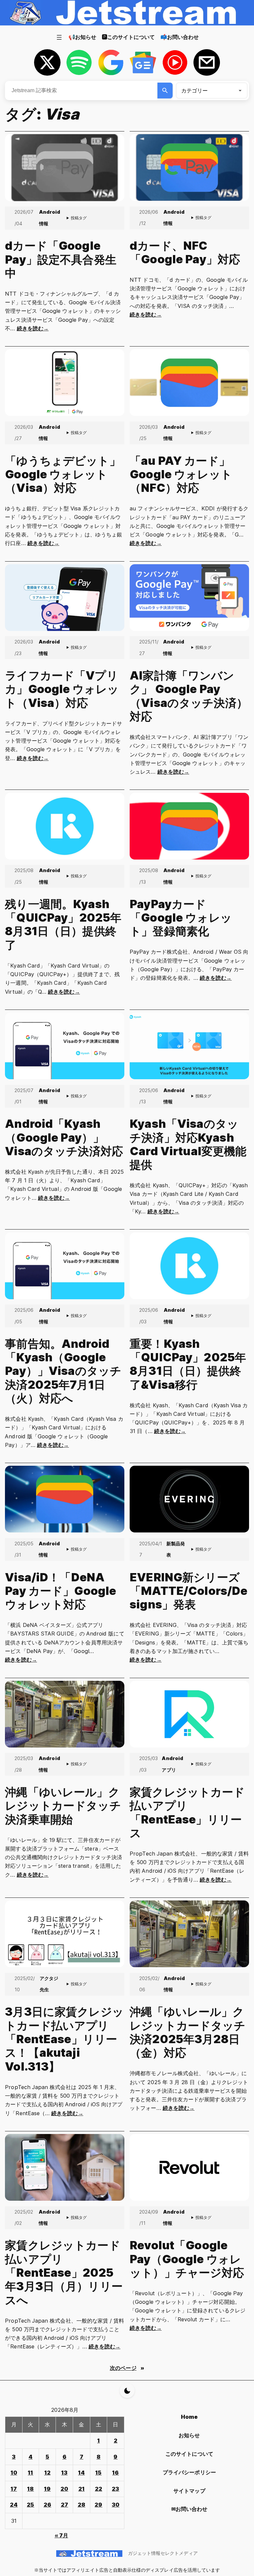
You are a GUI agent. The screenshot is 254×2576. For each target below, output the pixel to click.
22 (99, 2489)
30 (116, 2505)
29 (98, 2505)
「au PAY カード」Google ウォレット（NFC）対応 (181, 474)
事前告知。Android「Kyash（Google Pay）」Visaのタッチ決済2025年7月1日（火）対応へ (63, 1371)
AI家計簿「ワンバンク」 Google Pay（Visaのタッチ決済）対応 (189, 696)
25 (30, 2505)
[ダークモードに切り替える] (127, 2391)
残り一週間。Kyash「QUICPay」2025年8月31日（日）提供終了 (63, 924)
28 (82, 2505)
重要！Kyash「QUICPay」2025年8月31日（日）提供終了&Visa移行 (188, 1364)
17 (14, 2489)
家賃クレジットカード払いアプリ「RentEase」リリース (187, 1812)
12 (47, 2473)
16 (115, 2473)
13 (64, 2473)
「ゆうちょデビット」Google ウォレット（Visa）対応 (63, 474)
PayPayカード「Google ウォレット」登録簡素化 (181, 918)
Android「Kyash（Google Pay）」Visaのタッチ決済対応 (64, 1137)
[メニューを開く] (59, 37)
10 (14, 2473)
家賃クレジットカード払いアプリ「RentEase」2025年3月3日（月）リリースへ (64, 2272)
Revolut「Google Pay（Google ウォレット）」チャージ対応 (187, 2259)
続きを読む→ (33, 328)
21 (82, 2489)
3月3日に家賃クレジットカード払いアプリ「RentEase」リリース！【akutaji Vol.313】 (64, 2039)
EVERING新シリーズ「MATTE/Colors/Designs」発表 (189, 1591)
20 (64, 2489)
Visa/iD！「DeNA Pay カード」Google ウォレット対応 (61, 1591)
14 (81, 2473)
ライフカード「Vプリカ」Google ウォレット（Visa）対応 (62, 689)
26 (47, 2505)
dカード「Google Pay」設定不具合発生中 (61, 259)
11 (30, 2473)
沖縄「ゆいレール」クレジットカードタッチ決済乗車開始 (63, 1806)
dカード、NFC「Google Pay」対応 (185, 252)
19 (47, 2489)
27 (64, 2505)
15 (98, 2473)
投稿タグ (79, 218)
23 (115, 2489)
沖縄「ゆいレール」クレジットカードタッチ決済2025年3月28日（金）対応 (188, 2032)
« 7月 (61, 2535)
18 (30, 2489)
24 (14, 2505)
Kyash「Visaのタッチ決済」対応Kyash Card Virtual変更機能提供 (188, 1144)
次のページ (127, 2368)
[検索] (165, 91)
